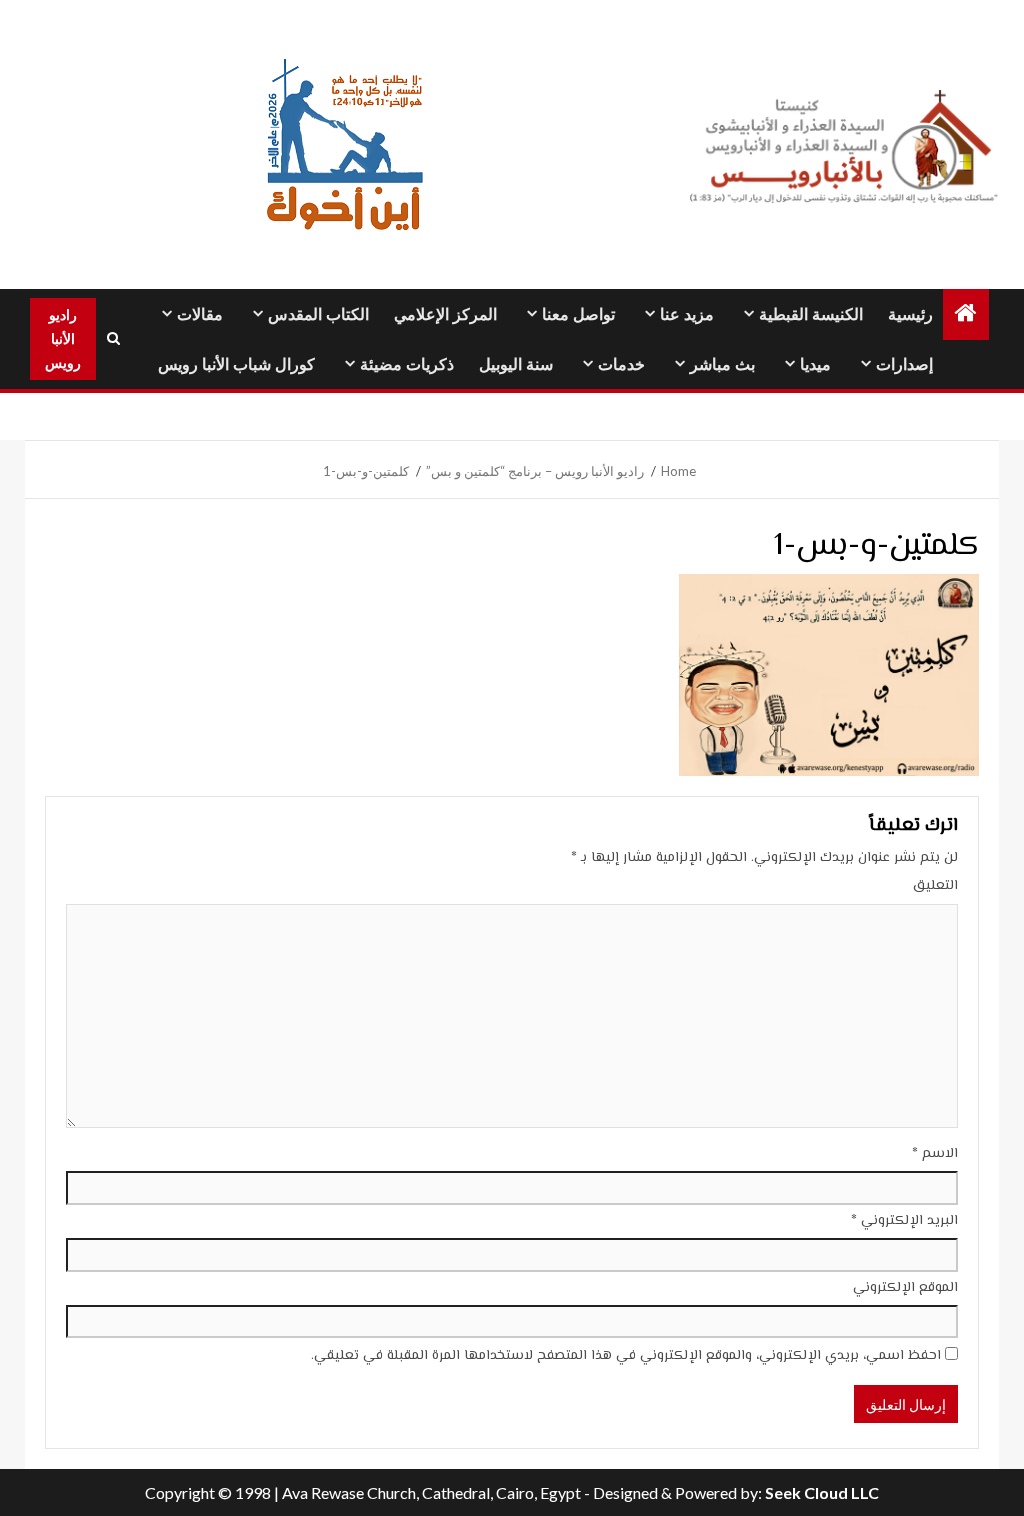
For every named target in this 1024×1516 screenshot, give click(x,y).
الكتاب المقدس (318, 314)
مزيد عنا (687, 314)
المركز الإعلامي (445, 314)
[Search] (113, 339)
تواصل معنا (578, 314)
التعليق (935, 886)
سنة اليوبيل (516, 364)
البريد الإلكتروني (904, 1221)
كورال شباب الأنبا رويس (236, 364)
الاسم (935, 1154)
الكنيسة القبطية (811, 314)
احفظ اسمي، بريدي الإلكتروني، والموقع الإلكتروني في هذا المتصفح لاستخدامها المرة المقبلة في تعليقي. (626, 1356)
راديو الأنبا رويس (63, 338)
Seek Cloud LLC (822, 1492)
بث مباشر (722, 364)
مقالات (200, 314)
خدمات (621, 364)
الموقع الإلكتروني (905, 1288)
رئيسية (910, 314)
